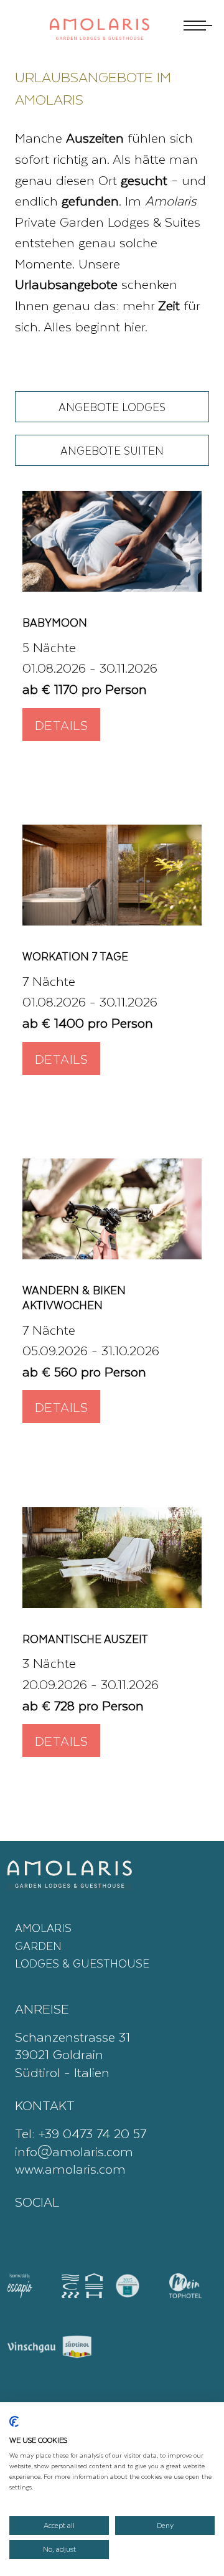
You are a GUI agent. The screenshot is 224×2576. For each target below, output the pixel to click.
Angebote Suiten (112, 450)
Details (61, 725)
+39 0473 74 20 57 (92, 2133)
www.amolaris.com (70, 2168)
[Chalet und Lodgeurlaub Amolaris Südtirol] (112, 541)
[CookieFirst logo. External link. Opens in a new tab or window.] (14, 2425)
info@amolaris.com (74, 2151)
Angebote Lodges (112, 407)
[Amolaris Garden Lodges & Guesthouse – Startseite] (100, 35)
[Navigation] (196, 26)
